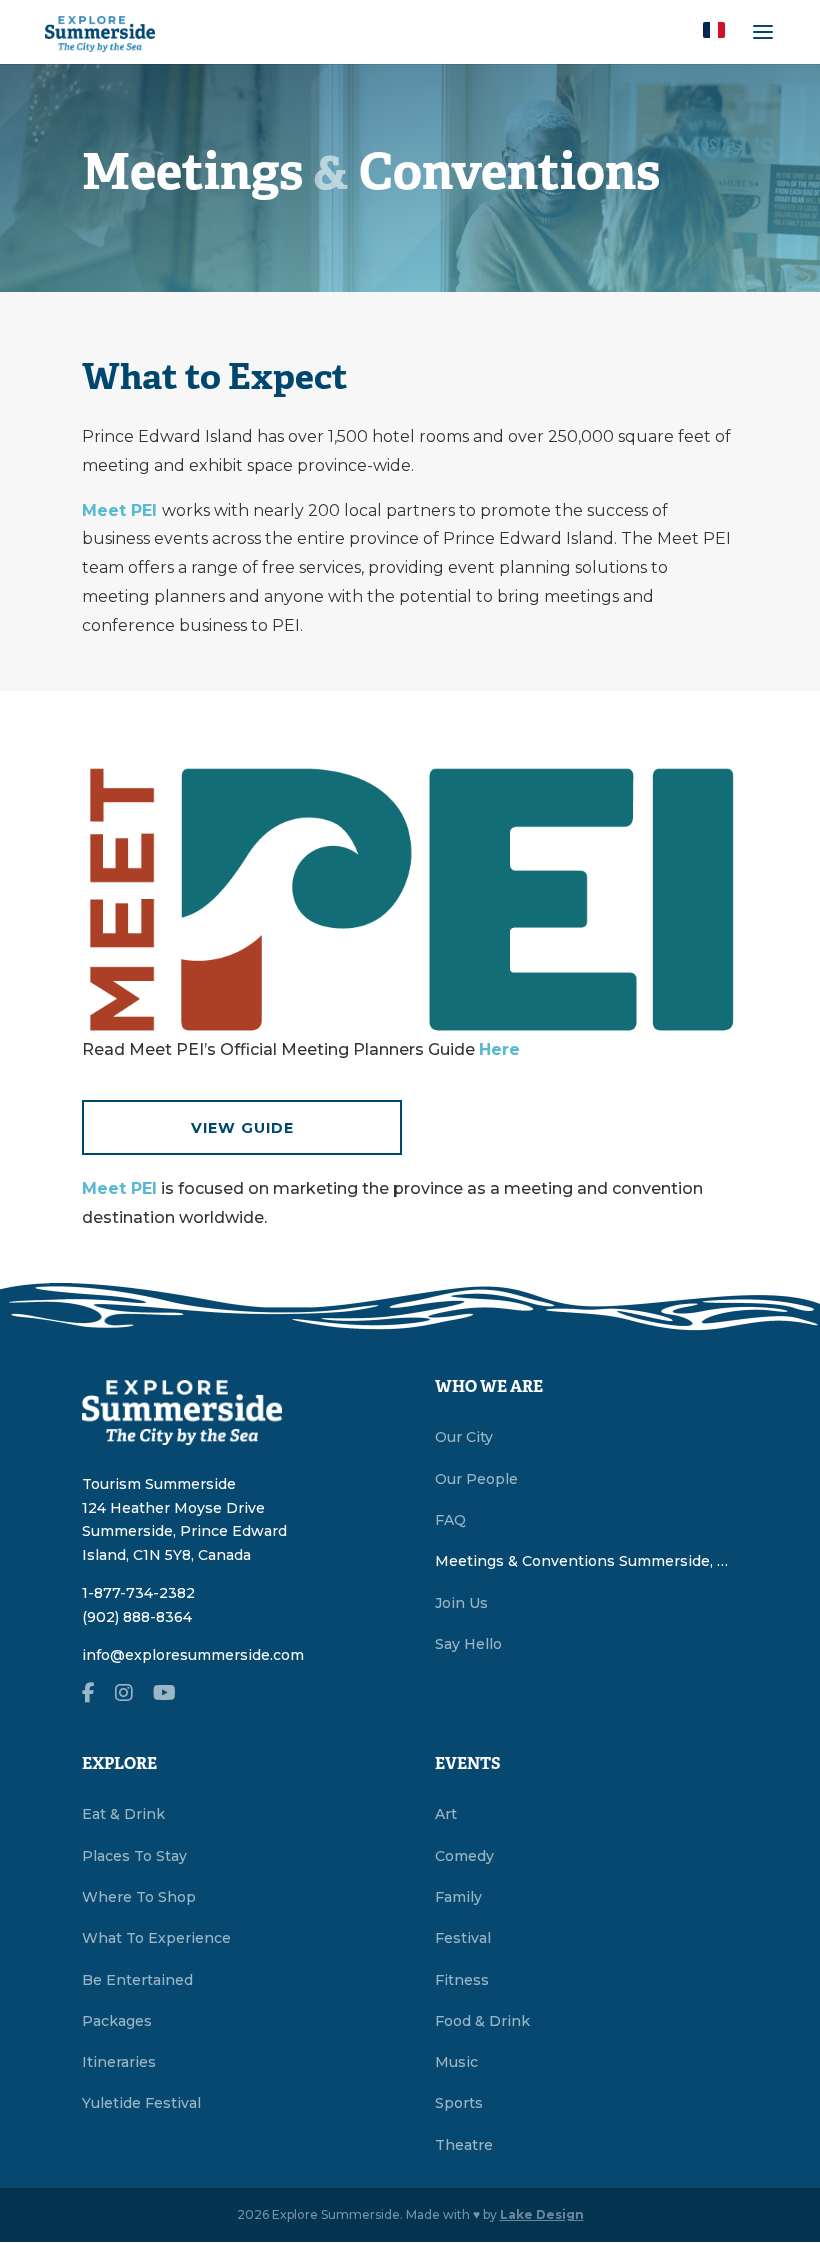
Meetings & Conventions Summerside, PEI (586, 1561)
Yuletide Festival (141, 2103)
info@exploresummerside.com (193, 1655)
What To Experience (156, 1938)
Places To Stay (134, 1856)
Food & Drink (482, 2021)
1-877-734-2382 (138, 1593)
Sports (459, 2103)
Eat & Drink (123, 1814)
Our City (464, 1437)
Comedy (464, 1856)
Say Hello (468, 1644)
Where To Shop (139, 1897)
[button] (714, 30)
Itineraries (119, 2062)
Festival (463, 1938)
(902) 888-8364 (137, 1617)
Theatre (464, 2145)
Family (458, 1897)
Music (456, 2062)
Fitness (462, 1980)
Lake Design (542, 2214)
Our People (476, 1479)
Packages (117, 2021)
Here (499, 1049)
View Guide (242, 1128)
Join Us (461, 1603)
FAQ (450, 1520)
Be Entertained (137, 1980)
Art (446, 1814)
